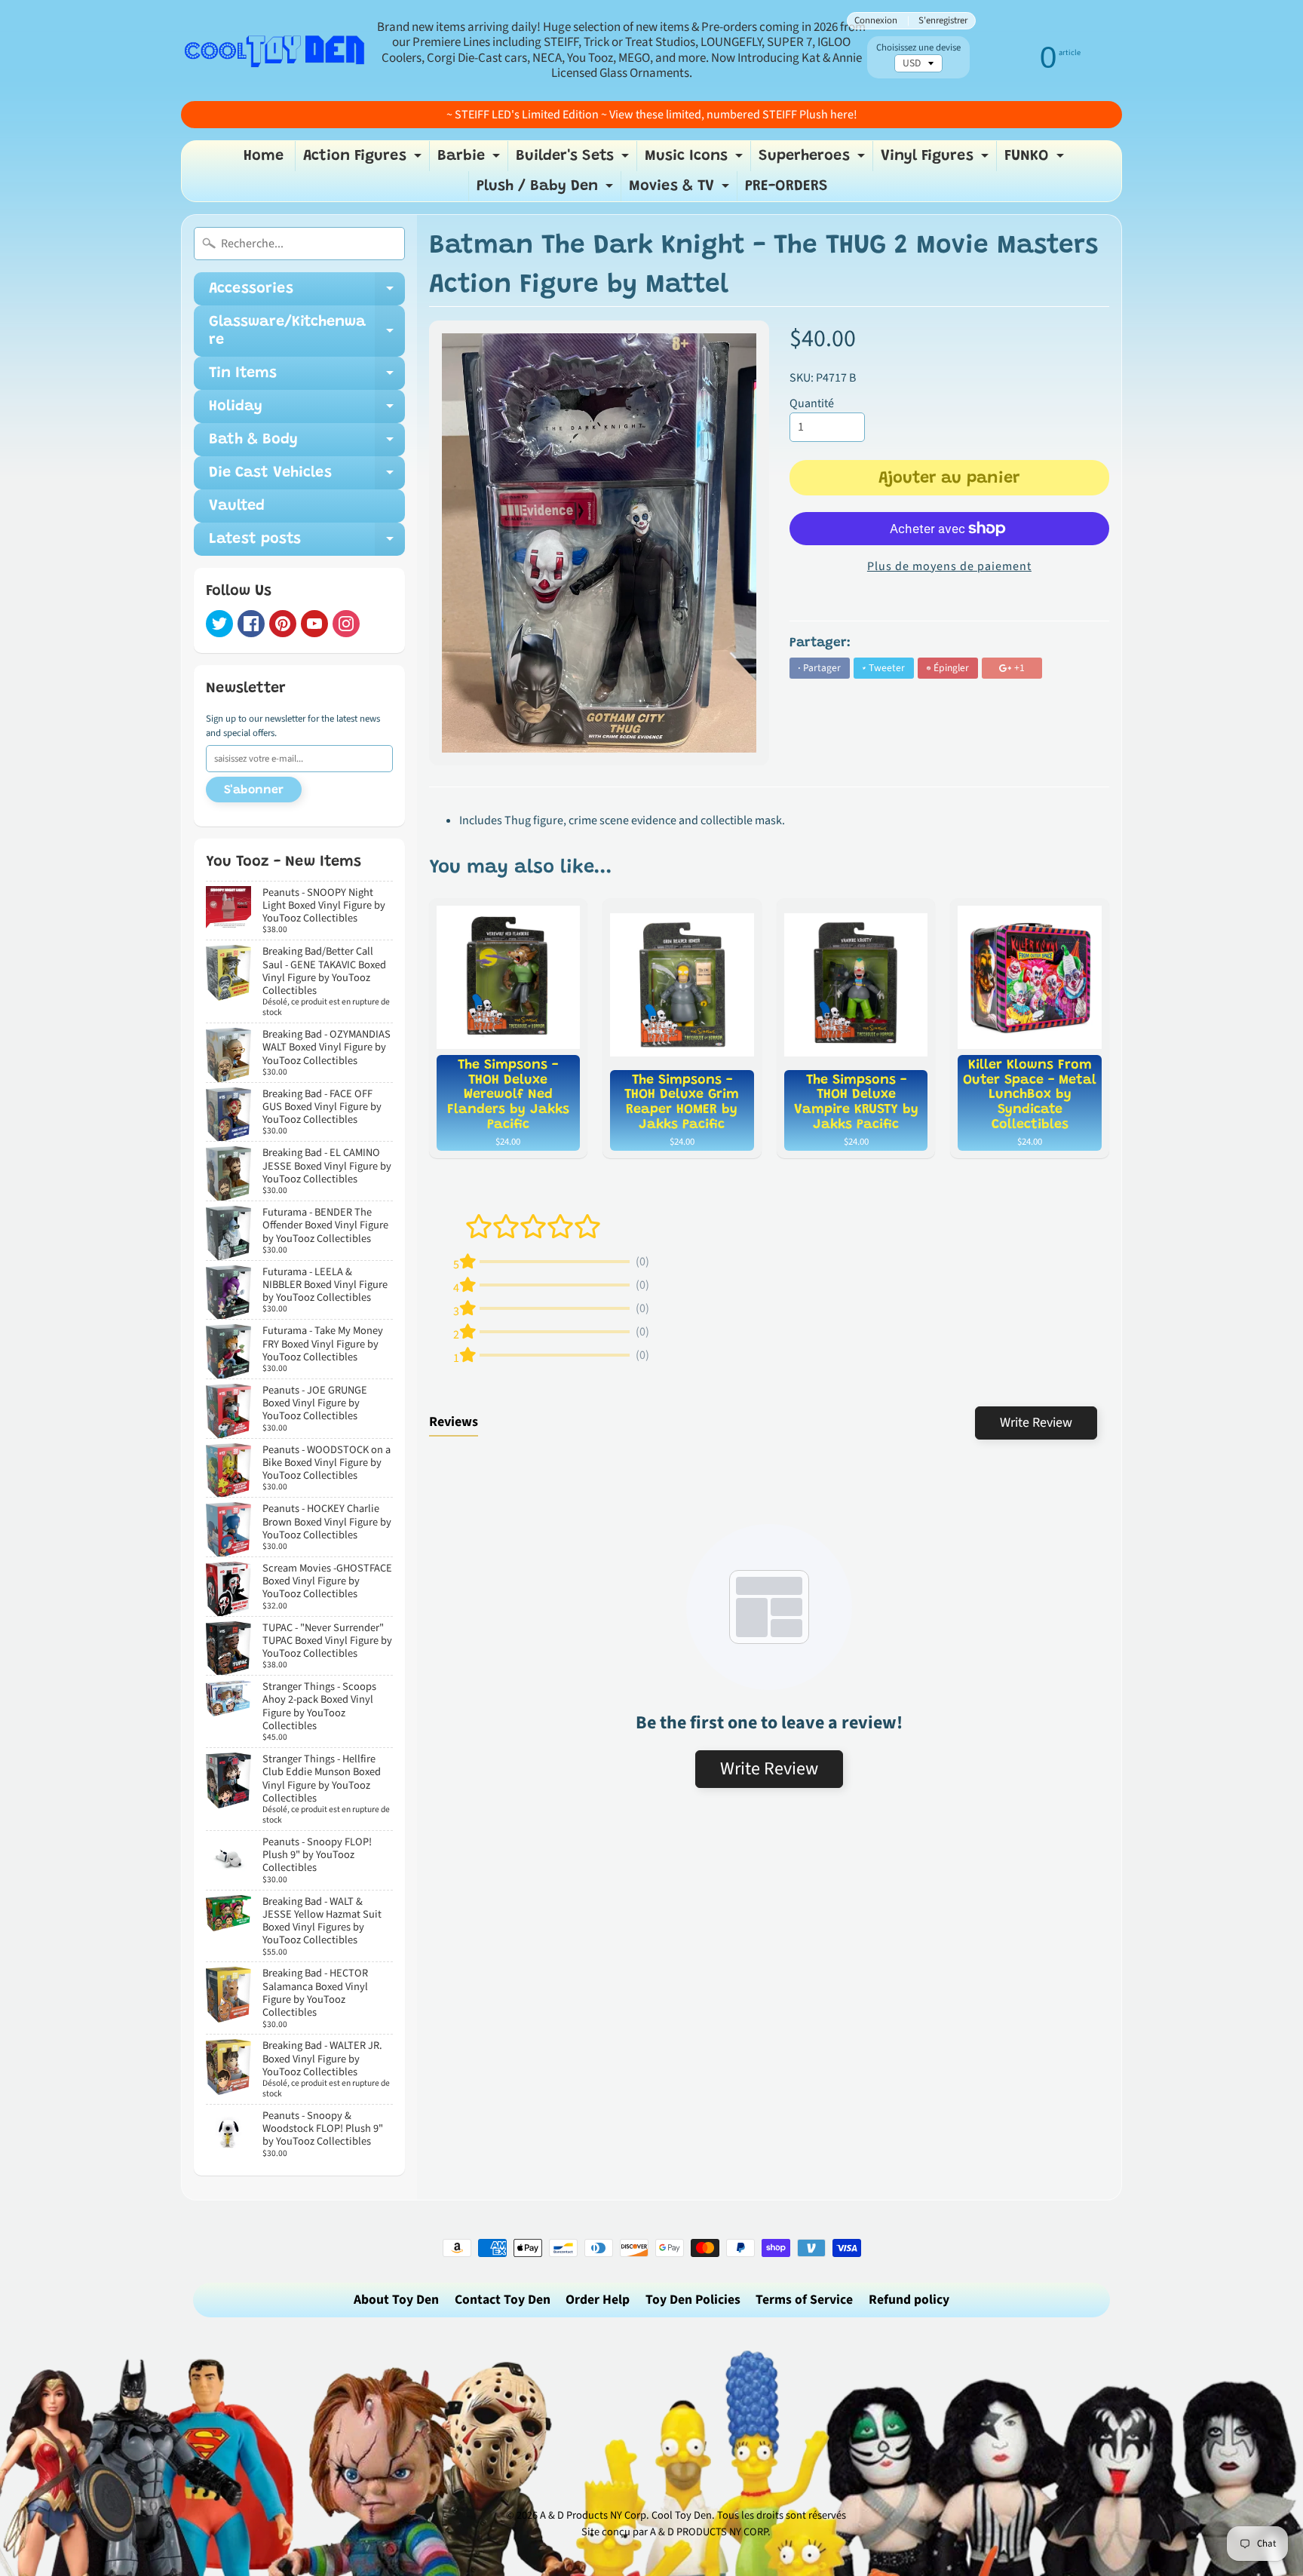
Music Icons (696, 160)
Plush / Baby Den (547, 190)
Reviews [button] (454, 1422)
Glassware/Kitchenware (307, 332)
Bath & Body (307, 444)
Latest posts (307, 544)
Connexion (876, 21)
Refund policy (909, 2300)
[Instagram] (346, 624)
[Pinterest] (283, 624)
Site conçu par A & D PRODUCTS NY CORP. (676, 2532)
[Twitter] (219, 624)
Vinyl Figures (937, 160)
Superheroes (814, 160)
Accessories (307, 293)
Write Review (1036, 1423)
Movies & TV (681, 190)
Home (264, 156)
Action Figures (364, 160)
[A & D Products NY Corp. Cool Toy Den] (275, 50)
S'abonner (254, 790)
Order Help (598, 2300)
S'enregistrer (943, 21)
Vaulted (237, 506)
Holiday (307, 411)
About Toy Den (396, 2300)
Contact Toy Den (503, 2300)
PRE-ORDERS (786, 186)
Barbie (471, 160)
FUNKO (1036, 160)
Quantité (812, 403)
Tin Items (307, 378)
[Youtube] (314, 624)
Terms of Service (804, 2300)
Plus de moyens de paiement (949, 566)
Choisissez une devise (918, 48)
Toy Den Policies (693, 2300)
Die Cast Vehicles (307, 477)
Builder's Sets (574, 160)
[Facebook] (251, 624)
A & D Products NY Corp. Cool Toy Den (626, 2515)
